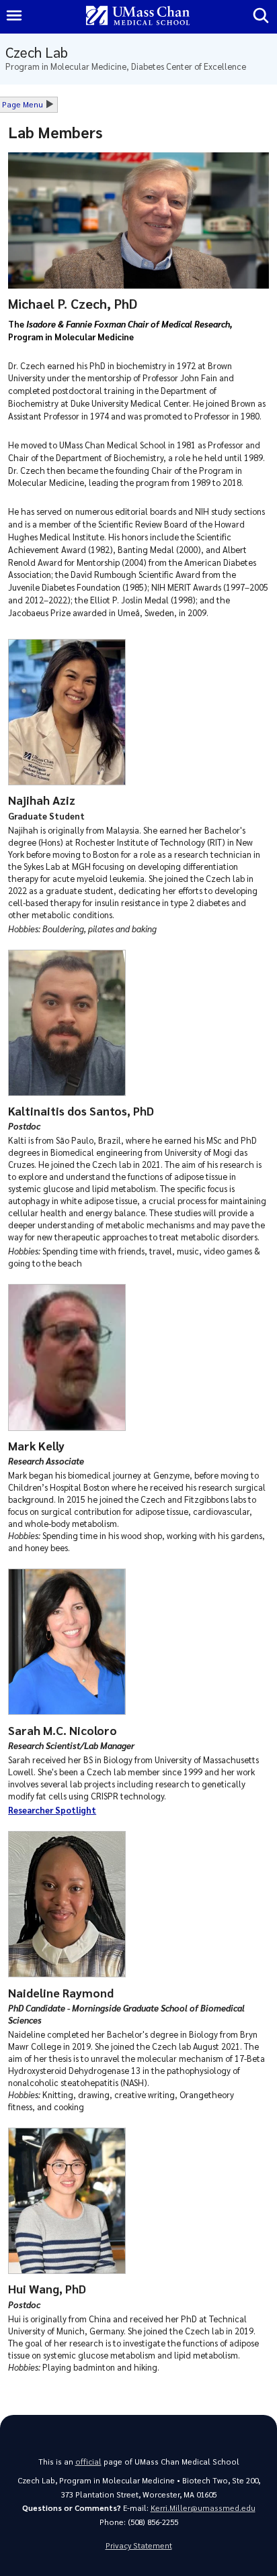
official (88, 2462)
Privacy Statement (139, 2545)
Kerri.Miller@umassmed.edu (203, 2508)
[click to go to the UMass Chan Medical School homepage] (138, 16)
